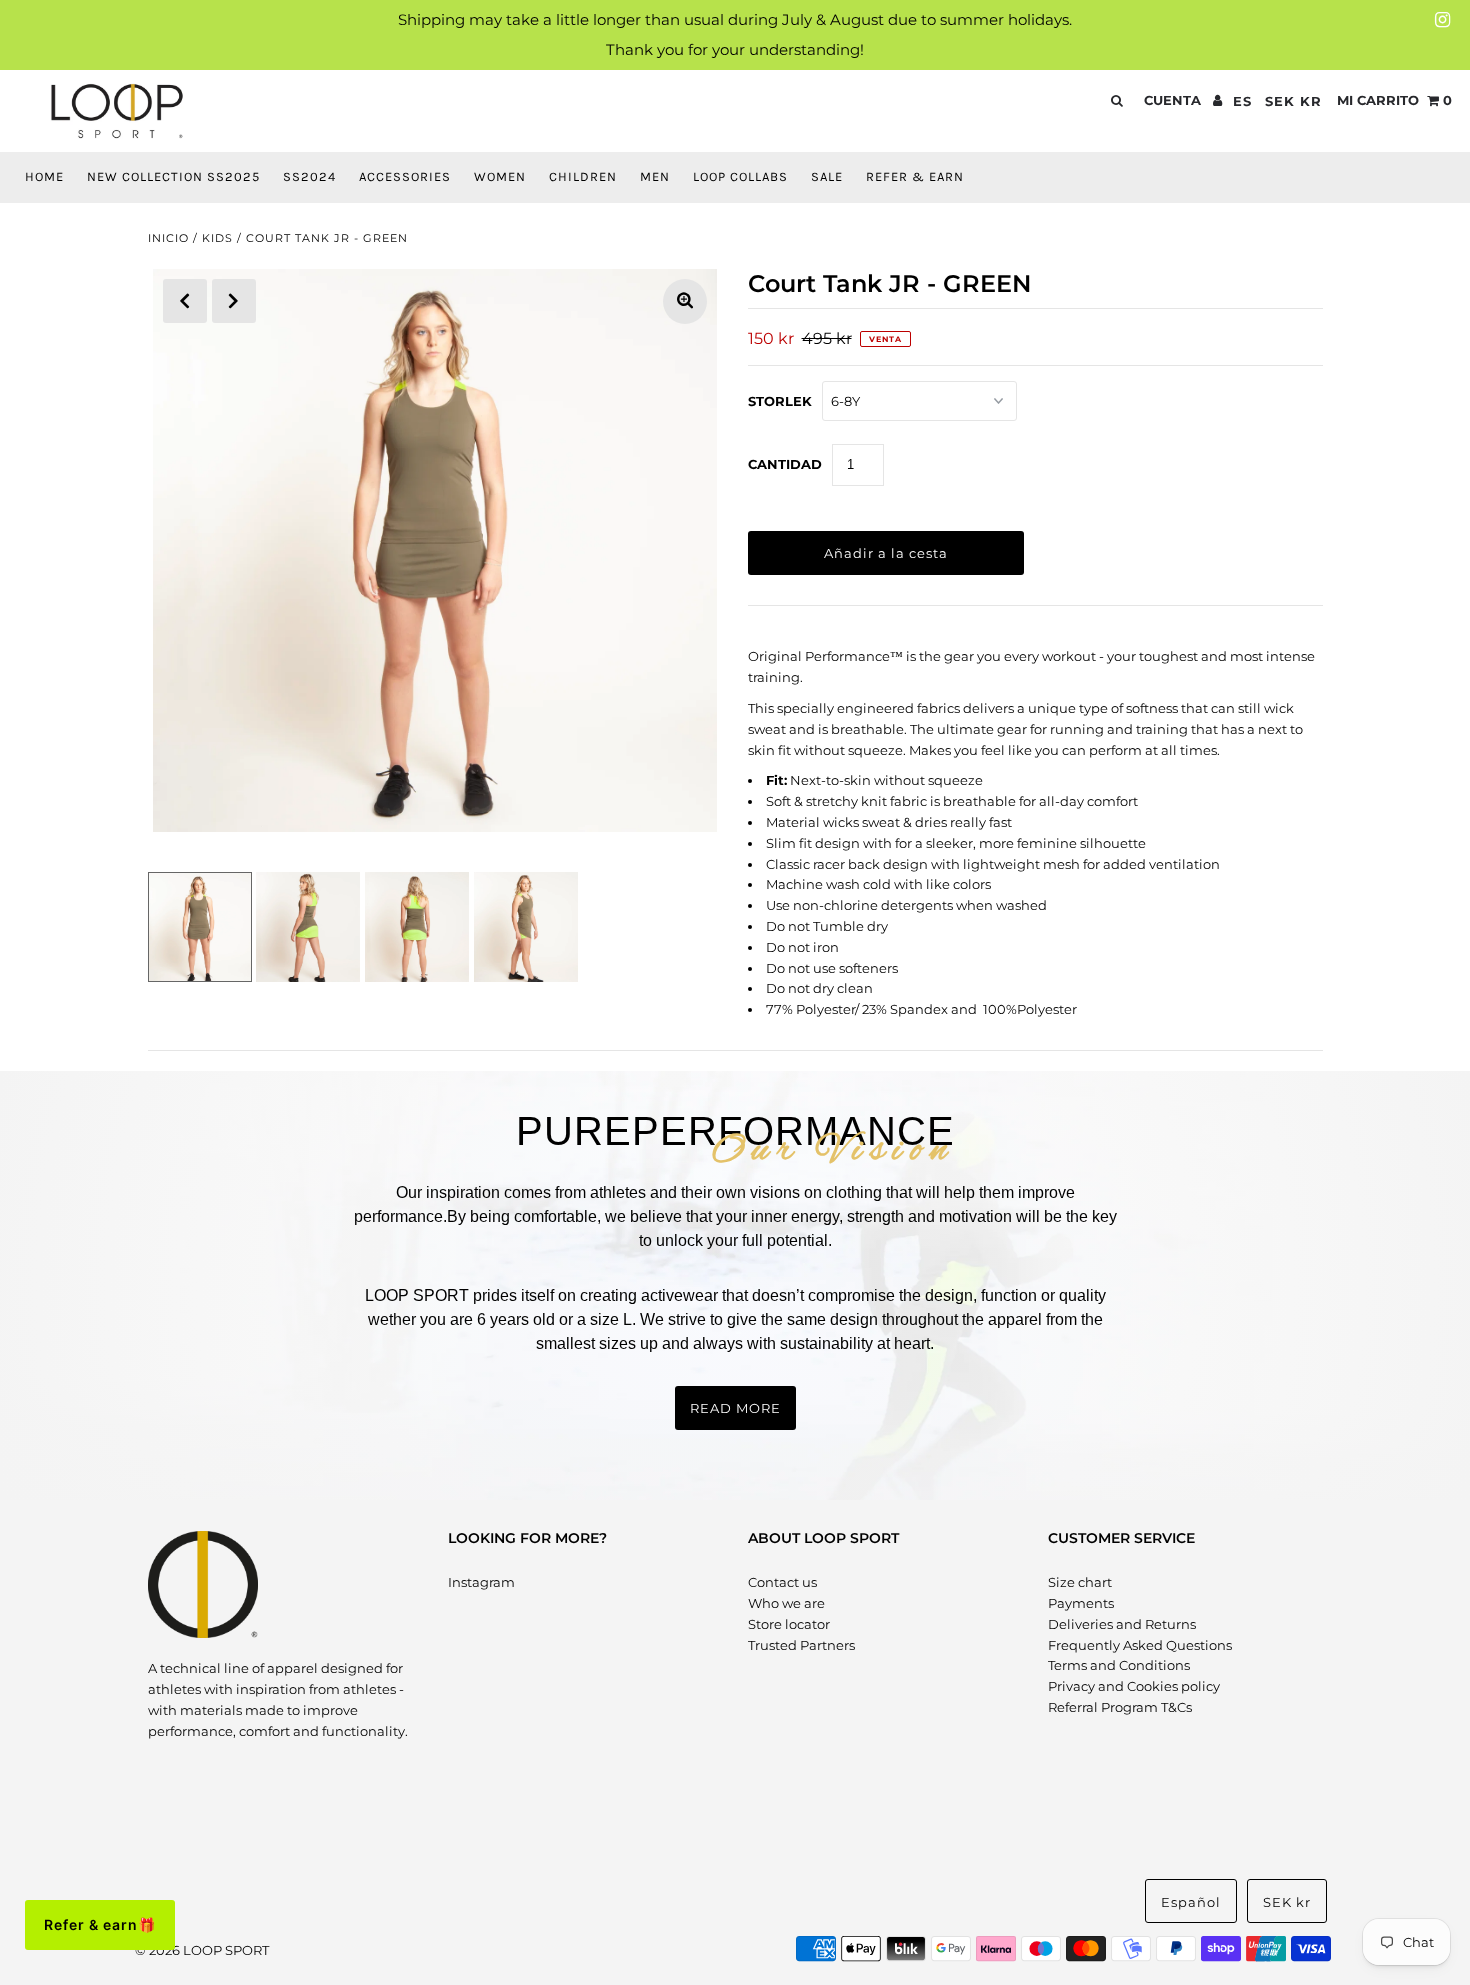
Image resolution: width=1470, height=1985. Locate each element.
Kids (217, 238)
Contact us (782, 1582)
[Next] (234, 301)
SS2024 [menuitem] (309, 176)
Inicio (168, 238)
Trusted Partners (801, 1645)
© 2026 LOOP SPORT (202, 1950)
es (1242, 101)
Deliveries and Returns (1122, 1624)
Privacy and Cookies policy (1134, 1686)
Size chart (1080, 1582)
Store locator (789, 1624)
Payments (1081, 1603)
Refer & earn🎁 (100, 1924)
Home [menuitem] (44, 176)
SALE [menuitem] (827, 176)
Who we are (786, 1603)
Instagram (481, 1582)
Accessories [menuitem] (405, 176)
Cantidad (785, 464)
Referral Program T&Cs (1120, 1707)
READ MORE (735, 1408)
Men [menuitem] (655, 176)
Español (1191, 1902)
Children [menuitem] (583, 176)
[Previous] (185, 301)
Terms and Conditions (1119, 1665)
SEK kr (1293, 101)
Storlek (780, 401)
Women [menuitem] (500, 176)
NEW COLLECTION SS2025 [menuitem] (173, 176)
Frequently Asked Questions (1140, 1645)
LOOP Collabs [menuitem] (740, 176)
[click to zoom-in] (685, 301)
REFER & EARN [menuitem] (915, 176)
